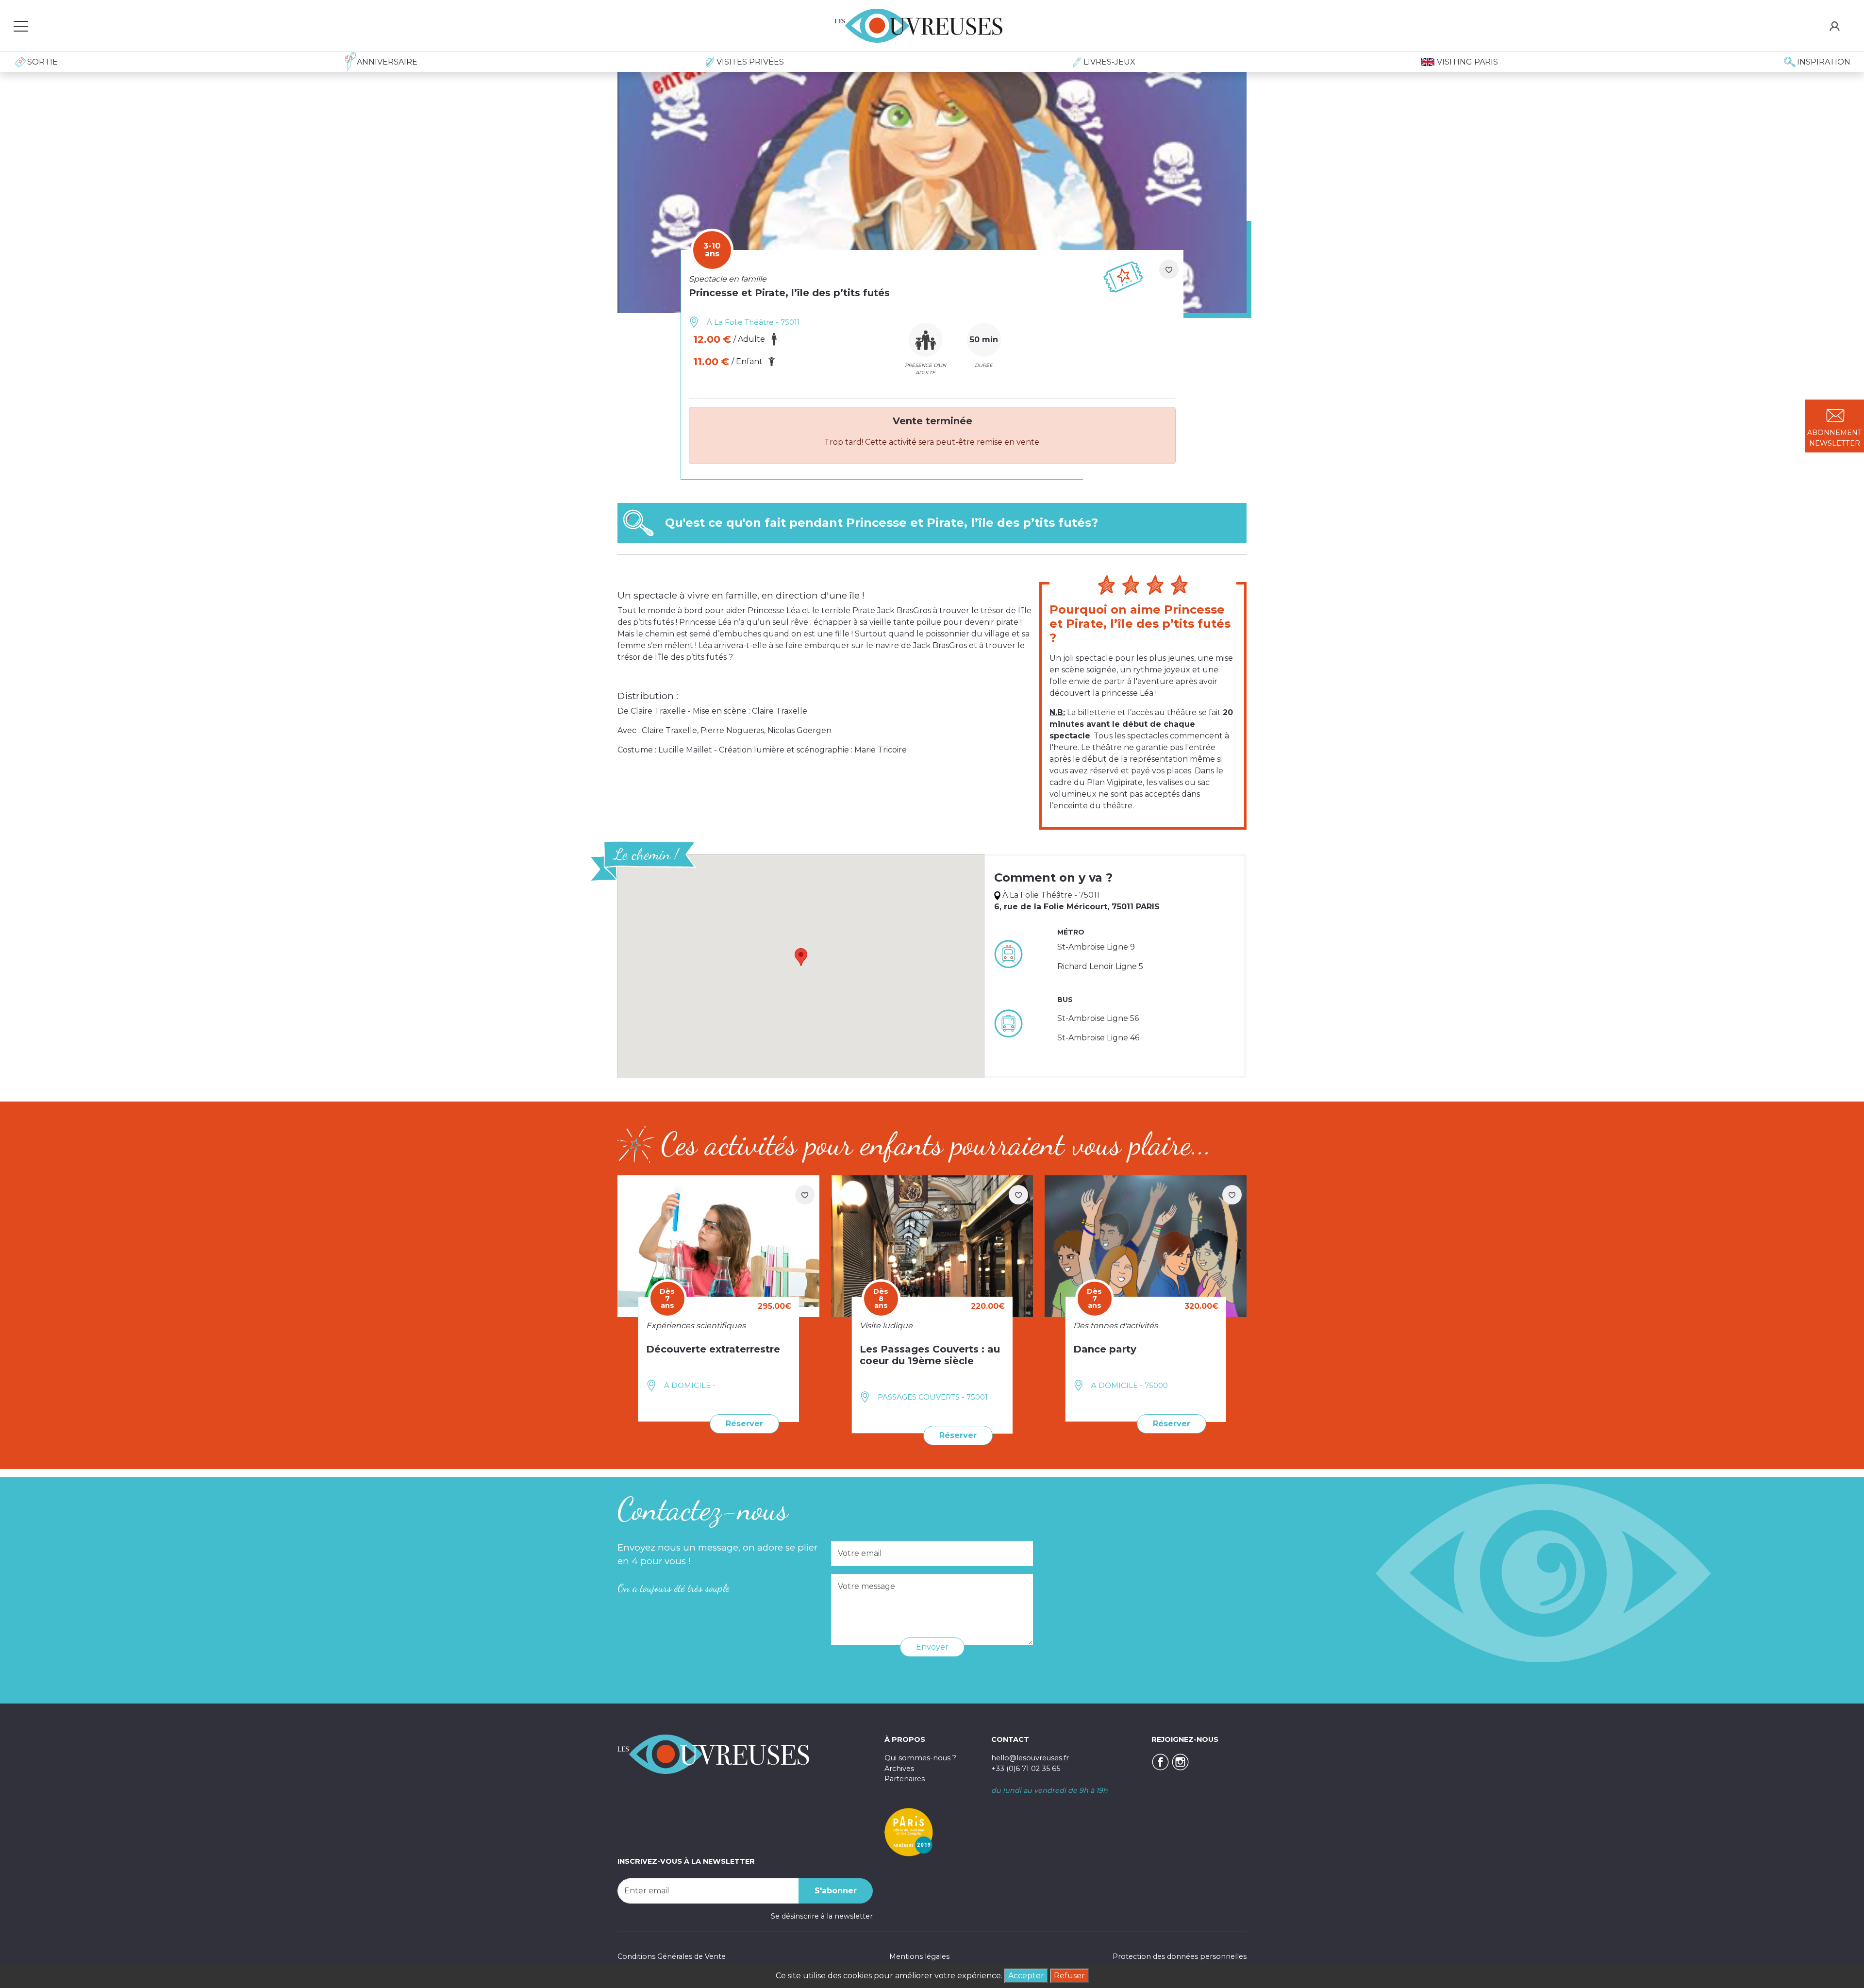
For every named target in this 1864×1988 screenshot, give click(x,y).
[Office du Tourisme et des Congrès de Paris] (909, 1832)
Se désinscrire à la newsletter (822, 1916)
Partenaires (905, 1779)
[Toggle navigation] (21, 26)
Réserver (744, 1424)
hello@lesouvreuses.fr (1030, 1758)
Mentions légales (919, 1956)
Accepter (1026, 1976)
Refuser (1069, 1976)
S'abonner (836, 1891)
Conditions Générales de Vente (672, 1956)
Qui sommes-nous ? (920, 1758)
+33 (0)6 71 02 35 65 (1026, 1769)
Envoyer (932, 1647)
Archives (899, 1769)
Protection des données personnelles (1180, 1956)
